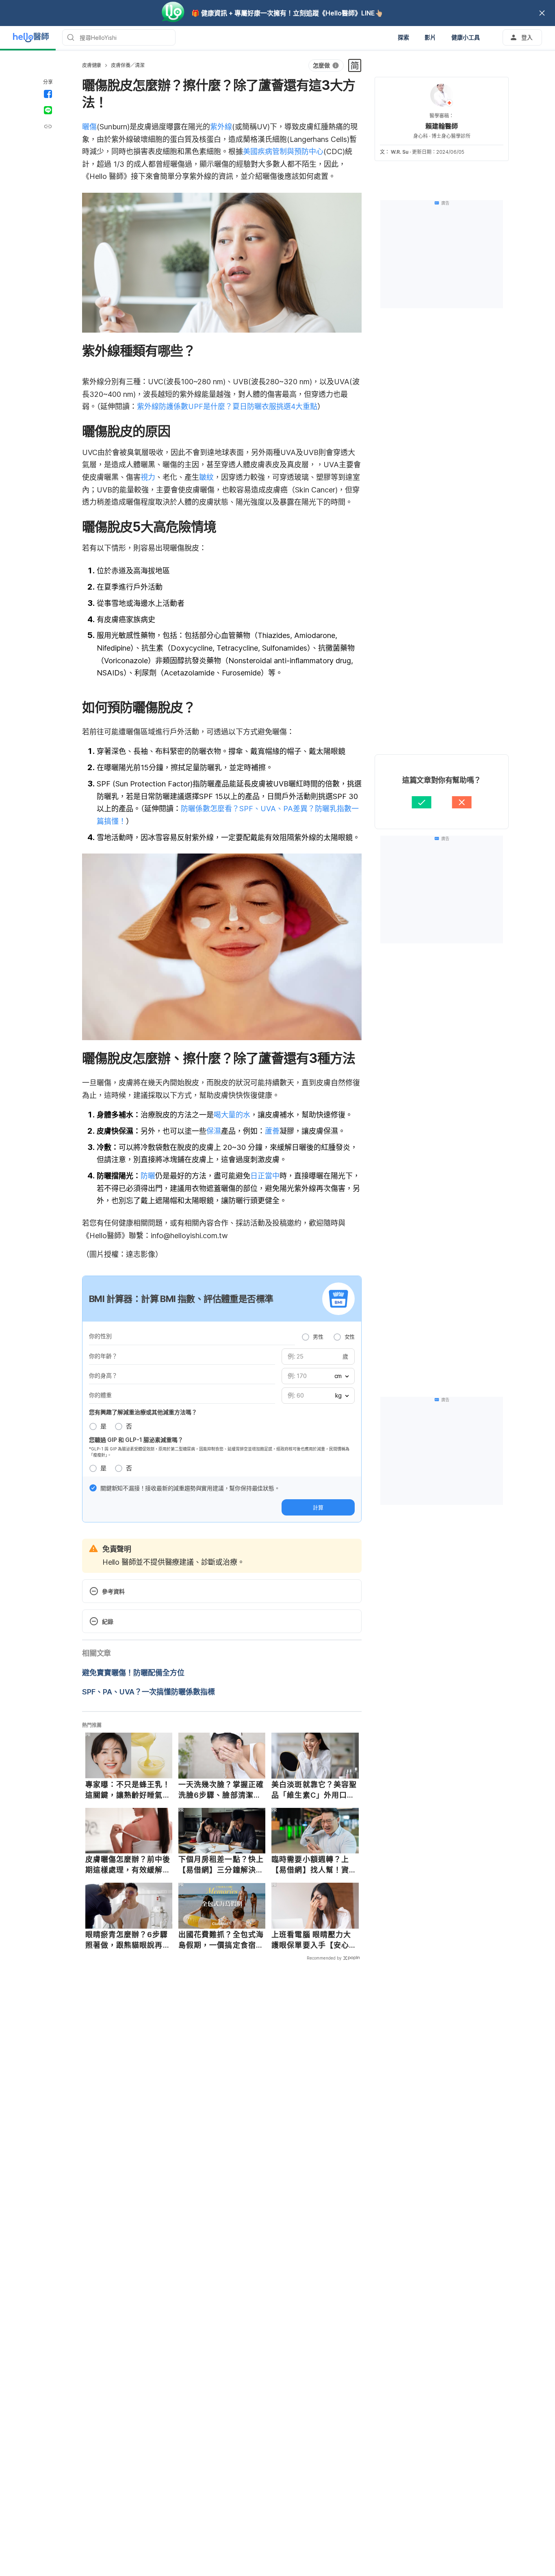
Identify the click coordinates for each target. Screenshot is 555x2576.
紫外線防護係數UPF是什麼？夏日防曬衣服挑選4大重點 (227, 406)
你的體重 (100, 1395)
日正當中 (265, 1176)
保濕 (214, 1131)
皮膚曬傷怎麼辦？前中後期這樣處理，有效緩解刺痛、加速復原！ (128, 1865)
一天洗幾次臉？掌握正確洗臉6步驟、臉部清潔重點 (221, 1790)
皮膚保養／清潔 (128, 65)
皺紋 (206, 477)
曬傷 (89, 127)
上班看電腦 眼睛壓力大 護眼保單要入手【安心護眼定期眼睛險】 (314, 1940)
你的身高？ (103, 1375)
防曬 (148, 1176)
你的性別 (100, 1336)
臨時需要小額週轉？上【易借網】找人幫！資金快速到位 (314, 1865)
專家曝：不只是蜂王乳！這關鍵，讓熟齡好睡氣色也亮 (128, 1790)
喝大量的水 (232, 1115)
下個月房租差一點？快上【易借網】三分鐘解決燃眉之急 (221, 1865)
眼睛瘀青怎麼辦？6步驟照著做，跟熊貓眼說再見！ (127, 1940)
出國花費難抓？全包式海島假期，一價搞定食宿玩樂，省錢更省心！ (221, 1940)
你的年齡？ (103, 1356)
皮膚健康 (92, 65)
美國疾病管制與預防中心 (283, 151)
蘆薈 (272, 1131)
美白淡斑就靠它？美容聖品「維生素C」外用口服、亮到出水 (314, 1790)
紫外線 (221, 127)
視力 (148, 477)
